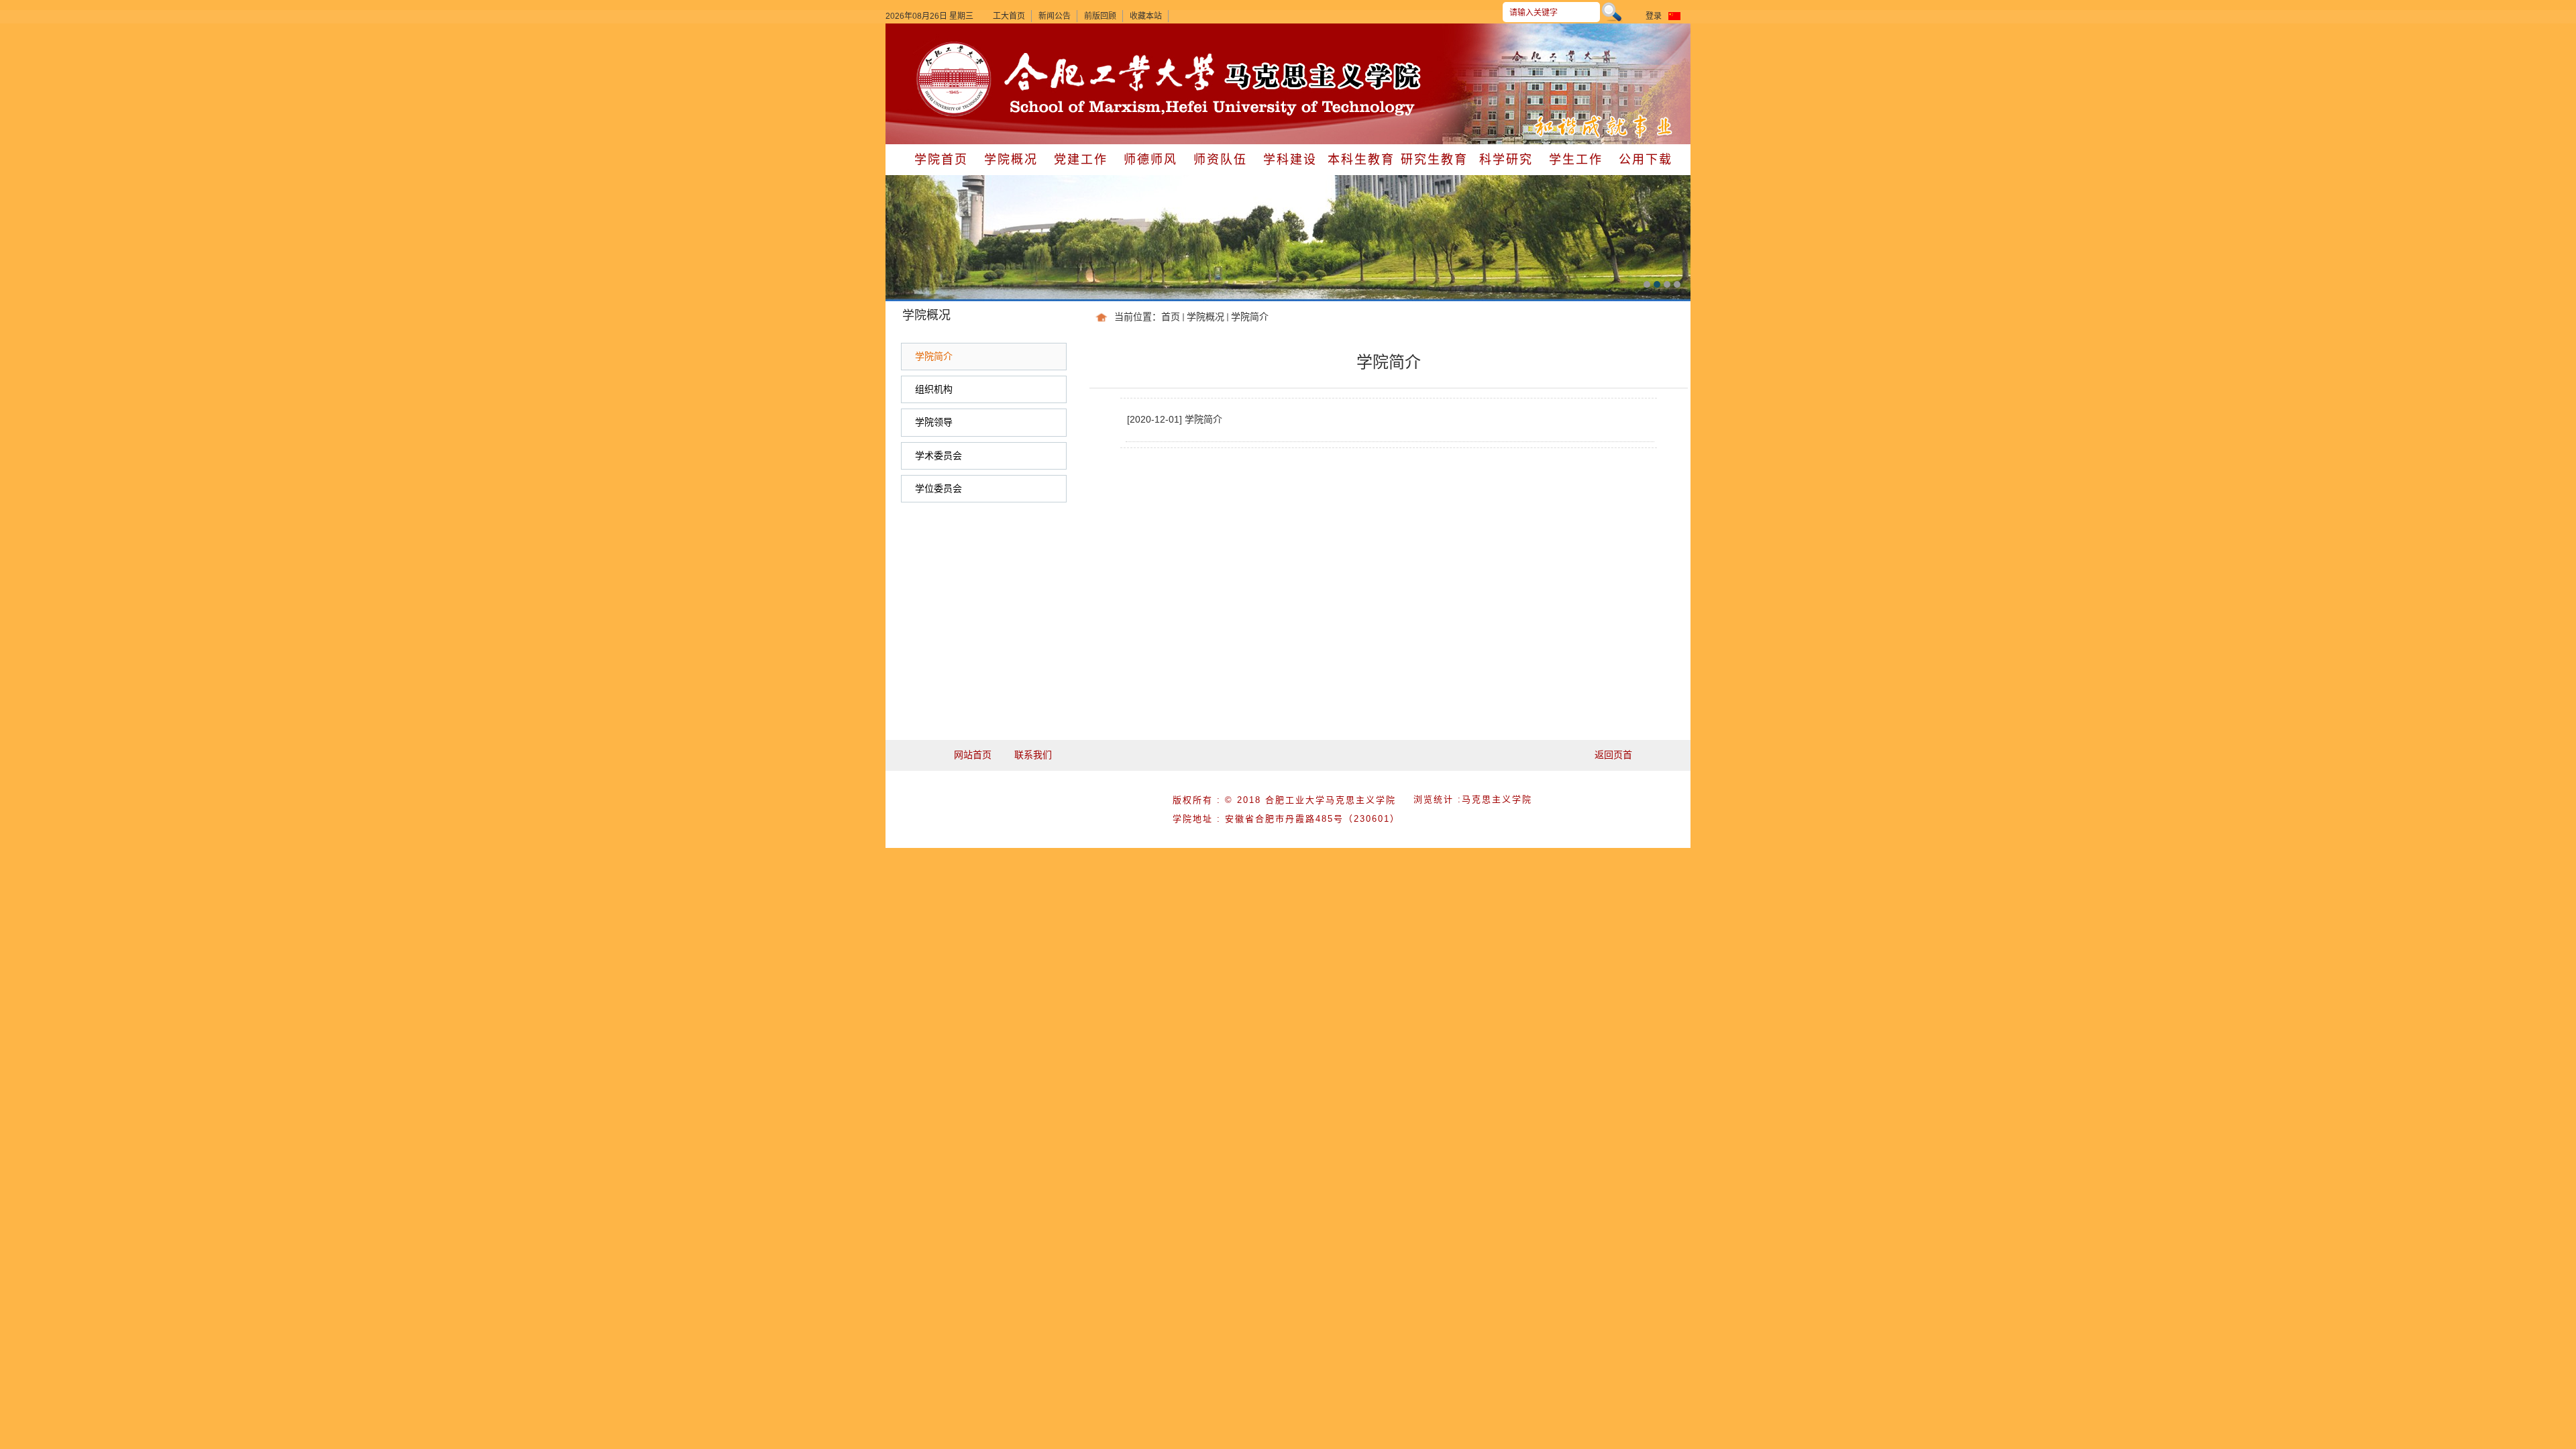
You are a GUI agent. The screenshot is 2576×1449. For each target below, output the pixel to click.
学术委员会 (938, 455)
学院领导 (934, 422)
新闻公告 (1055, 16)
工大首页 (1009, 16)
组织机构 (934, 389)
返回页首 (1613, 755)
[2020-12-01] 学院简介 (1175, 419)
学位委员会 (938, 488)
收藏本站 (1146, 16)
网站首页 (973, 755)
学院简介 (1250, 317)
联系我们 (1033, 755)
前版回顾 (1100, 16)
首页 (1171, 317)
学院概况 (1205, 317)
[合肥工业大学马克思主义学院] (954, 43)
